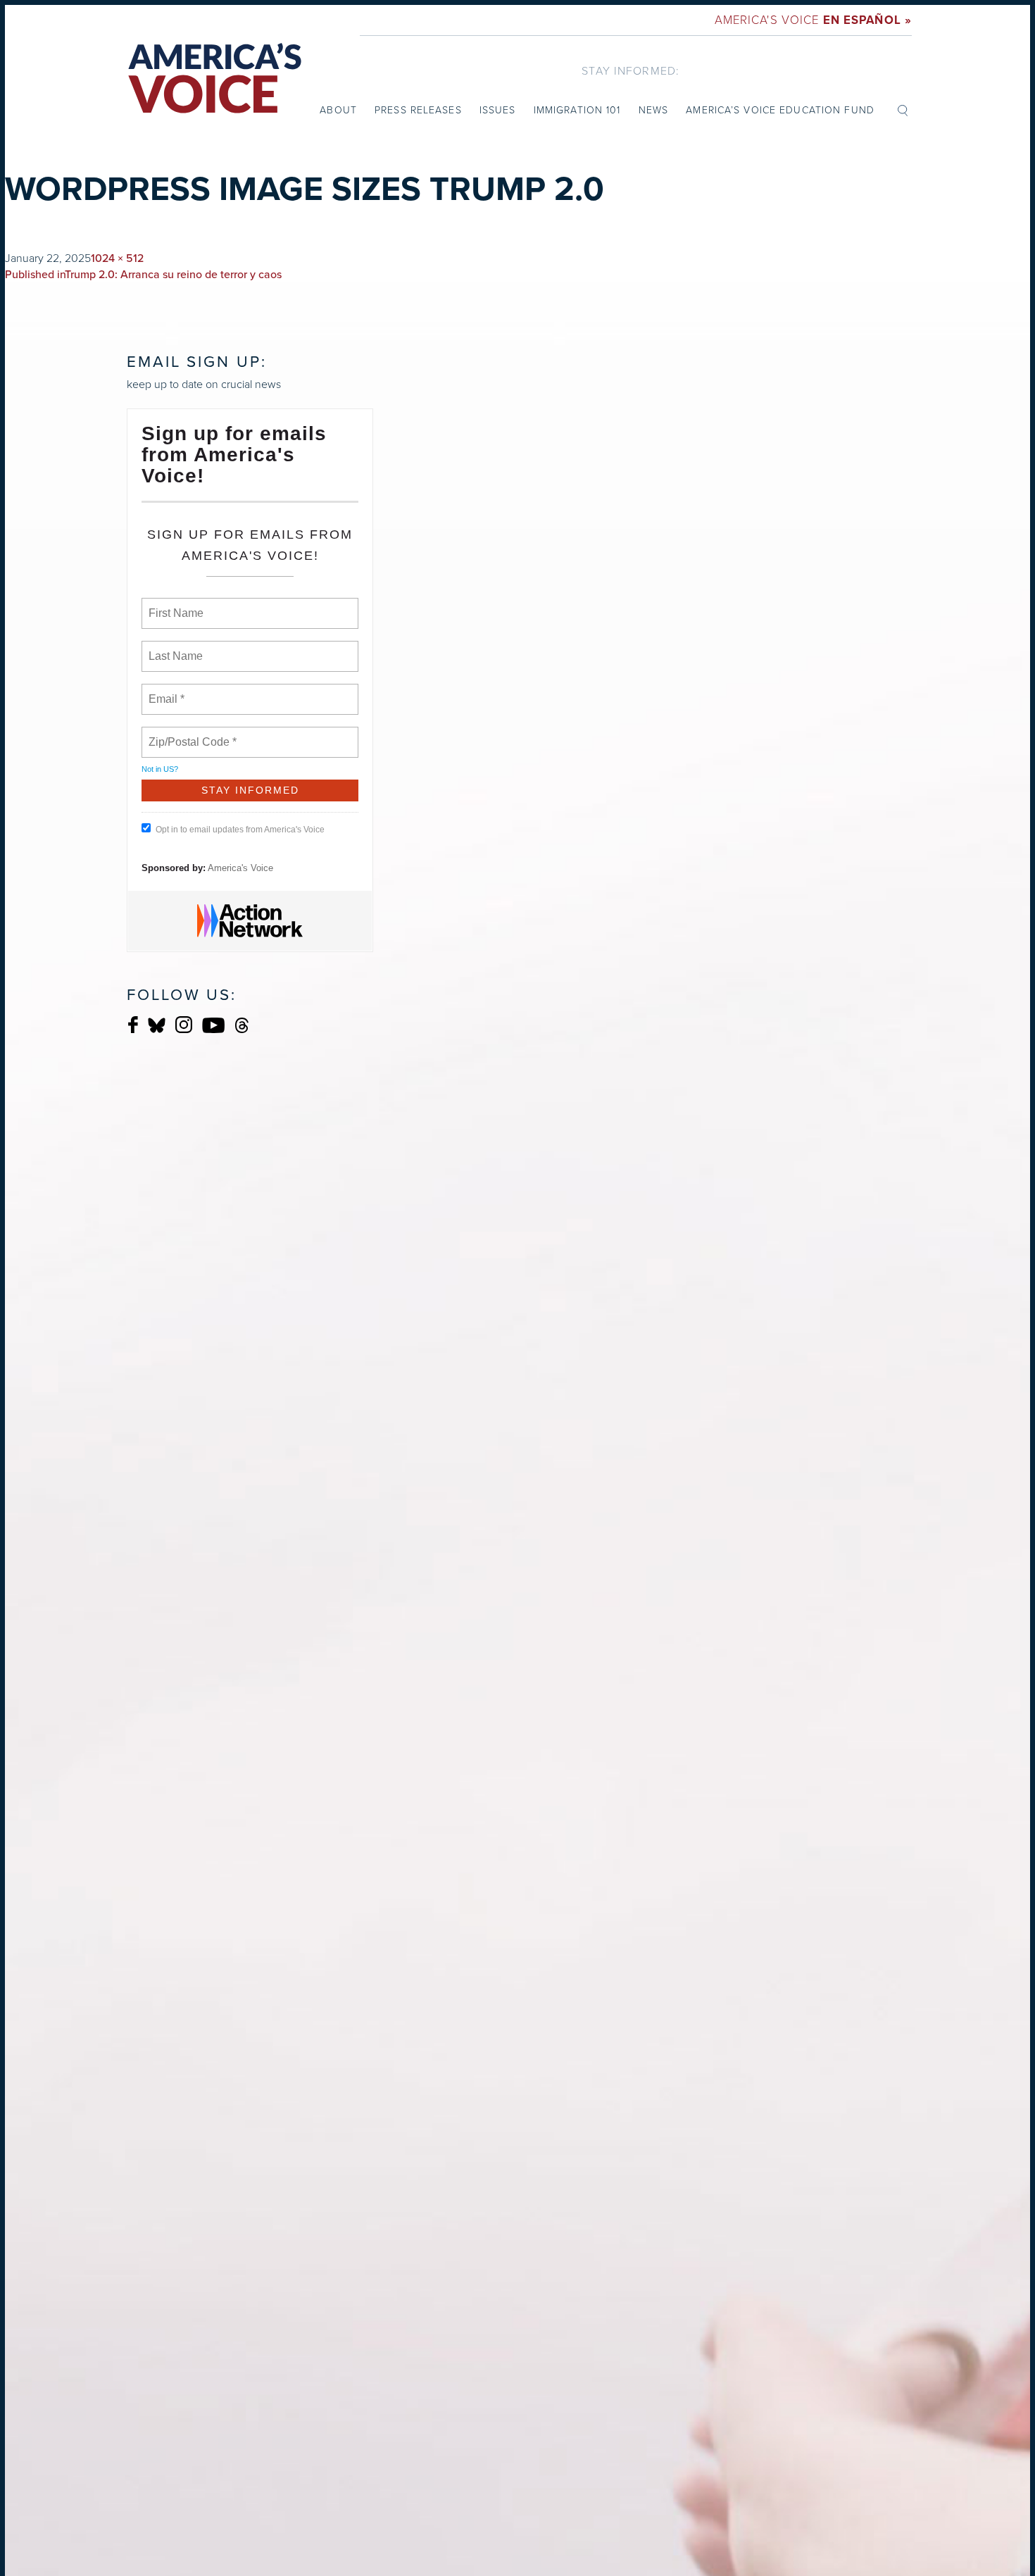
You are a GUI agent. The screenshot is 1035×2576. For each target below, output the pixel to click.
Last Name (173, 648)
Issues (498, 110)
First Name (175, 605)
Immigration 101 (577, 110)
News (653, 110)
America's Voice (813, 19)
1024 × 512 (117, 258)
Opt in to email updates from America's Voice (240, 830)
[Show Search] (903, 109)
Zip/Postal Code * (190, 734)
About (338, 110)
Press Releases (418, 110)
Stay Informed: (631, 70)
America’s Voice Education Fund (780, 110)
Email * (165, 691)
